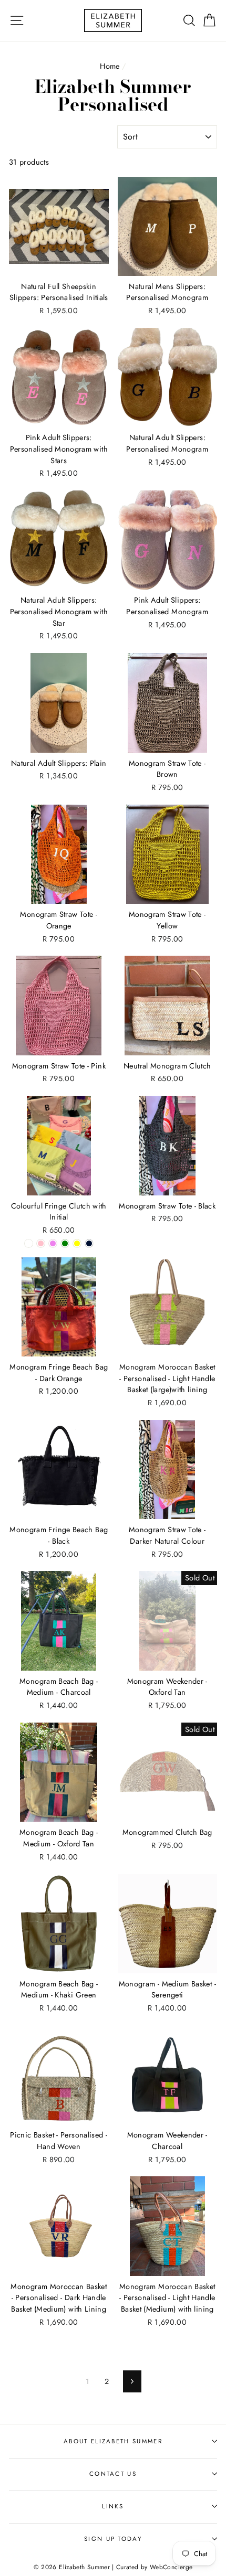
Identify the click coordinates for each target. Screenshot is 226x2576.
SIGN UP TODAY (113, 2539)
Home (110, 66)
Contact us (113, 2474)
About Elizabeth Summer (113, 2441)
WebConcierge (171, 2567)
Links (113, 2506)
